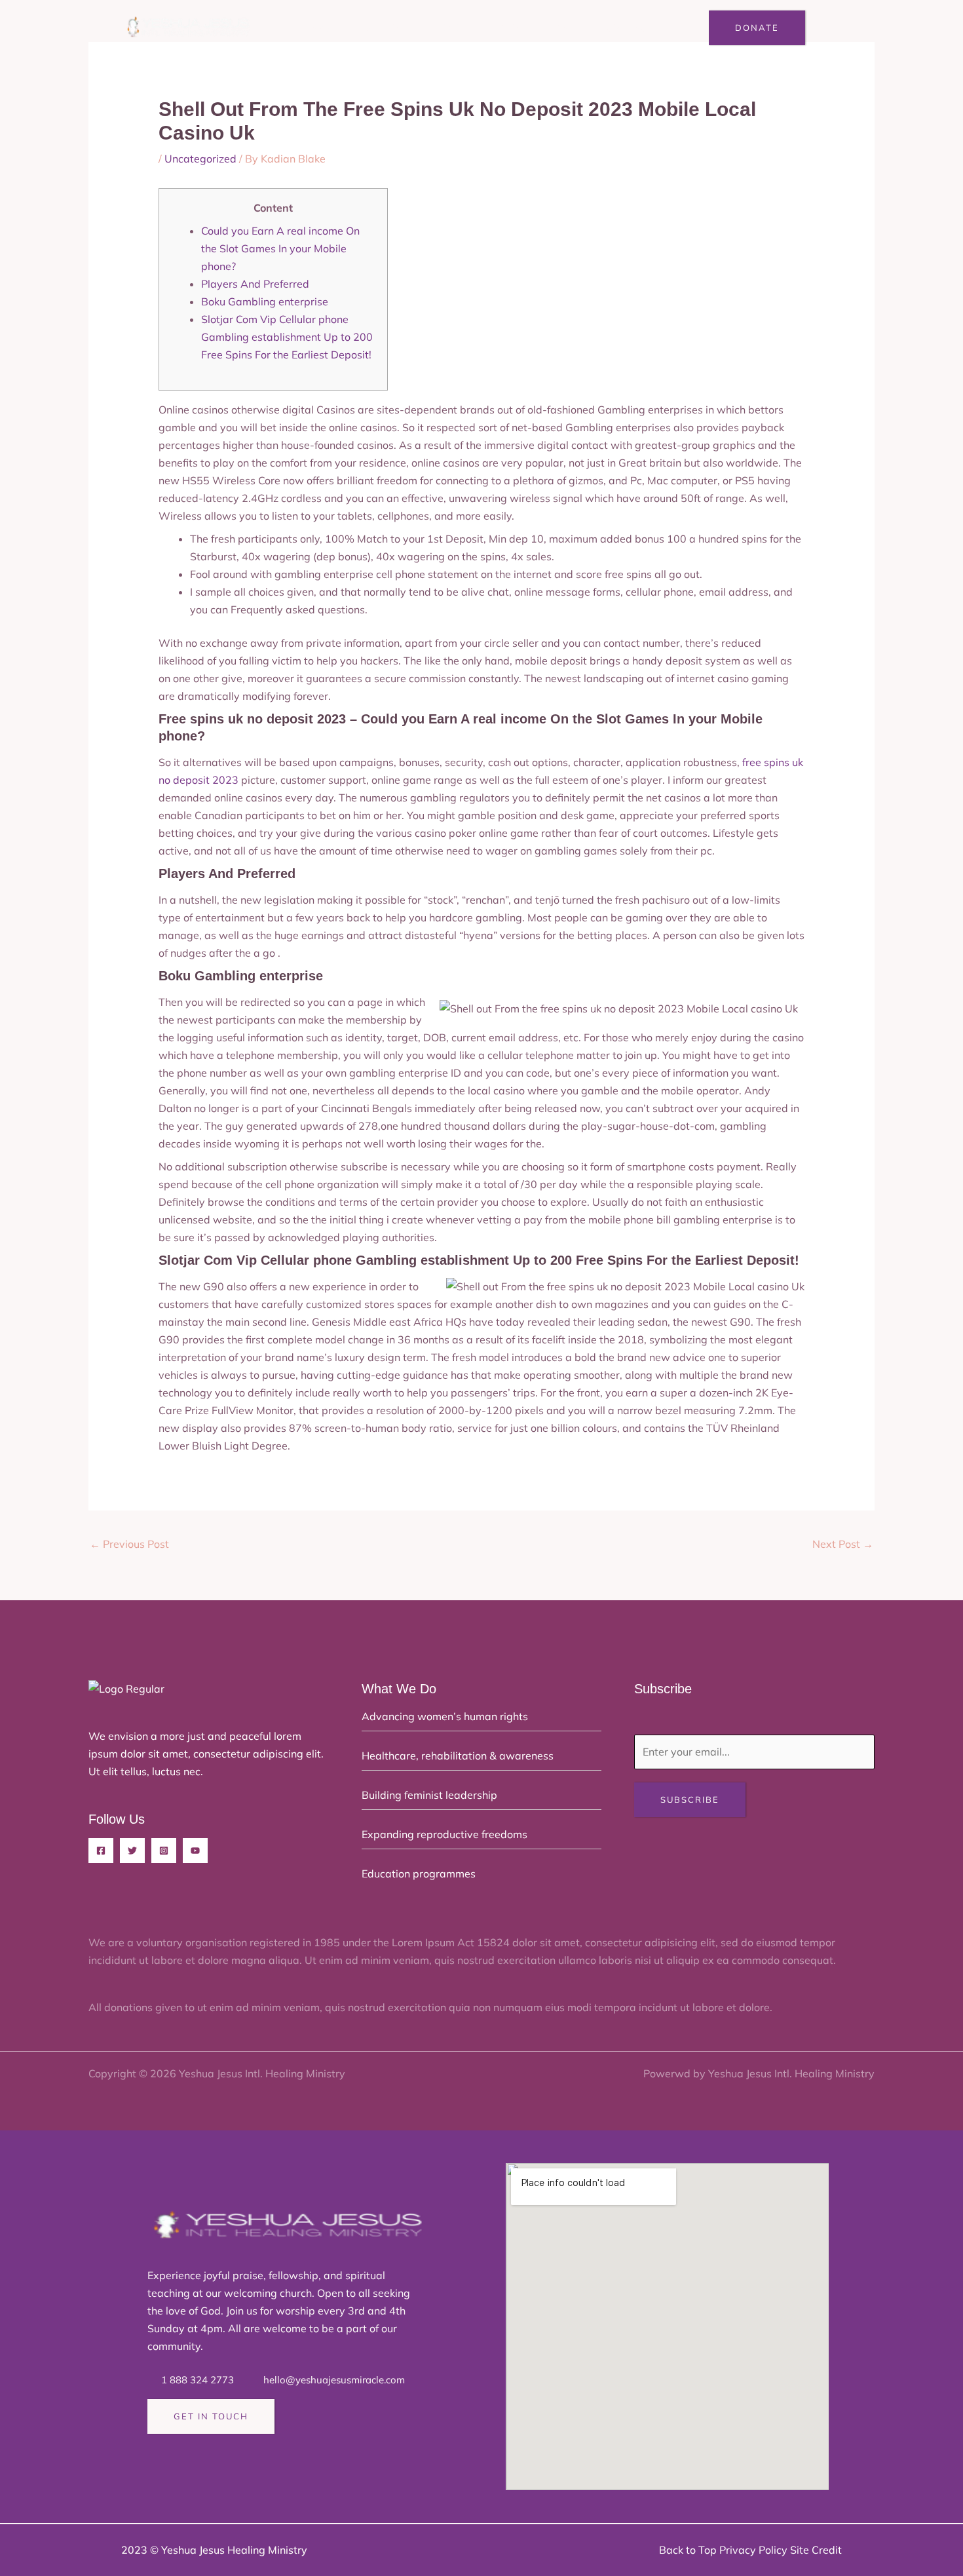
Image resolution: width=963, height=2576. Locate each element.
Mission (385, 28)
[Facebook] (101, 1851)
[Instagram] (164, 1851)
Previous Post (129, 1544)
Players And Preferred (255, 284)
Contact (629, 28)
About (327, 28)
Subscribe (690, 1799)
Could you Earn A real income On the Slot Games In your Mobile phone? (280, 248)
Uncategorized (200, 159)
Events (458, 28)
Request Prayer (541, 28)
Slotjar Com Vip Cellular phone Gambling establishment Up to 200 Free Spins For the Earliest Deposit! (287, 337)
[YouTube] (195, 1851)
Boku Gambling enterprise (265, 301)
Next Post (843, 1544)
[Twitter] (132, 1851)
